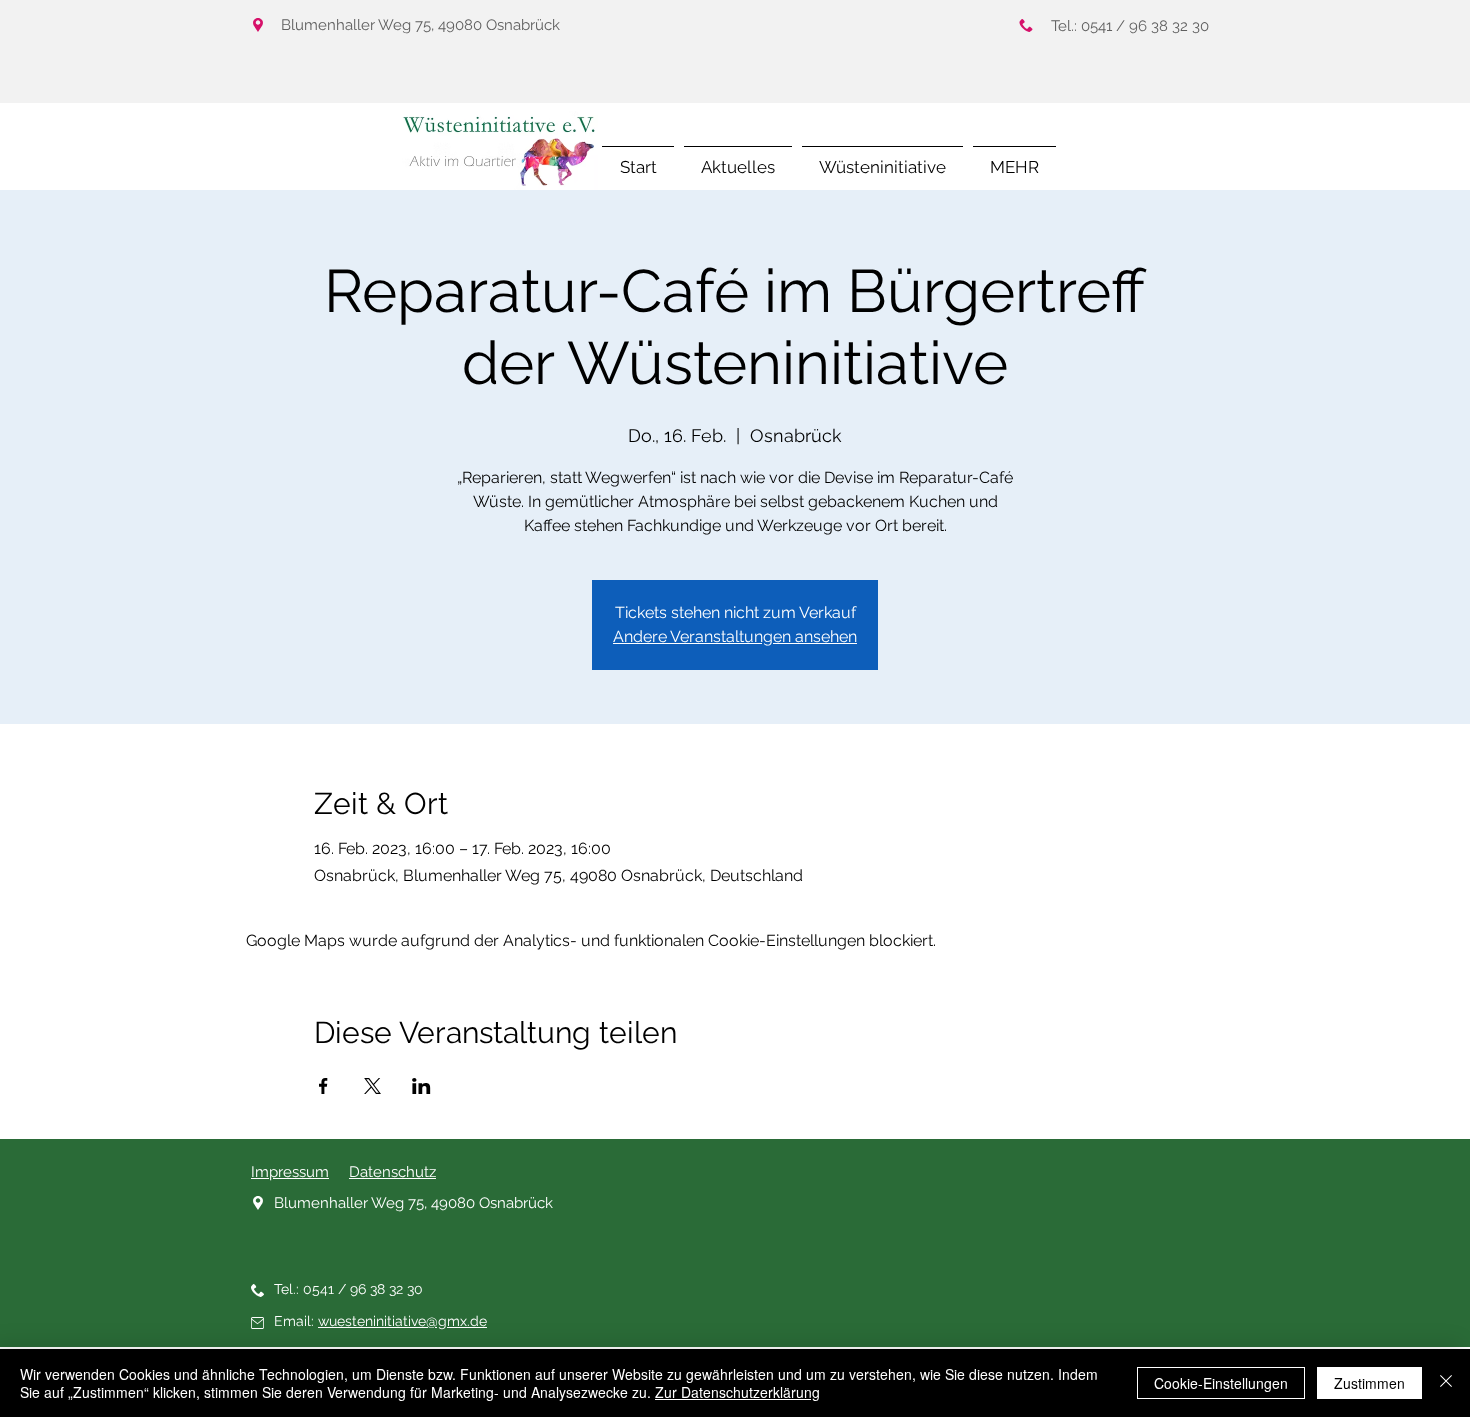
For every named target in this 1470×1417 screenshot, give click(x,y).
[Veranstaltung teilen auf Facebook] (323, 1086)
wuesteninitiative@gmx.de (402, 1321)
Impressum (290, 1172)
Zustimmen (1369, 1383)
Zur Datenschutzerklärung (737, 1392)
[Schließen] (1446, 1383)
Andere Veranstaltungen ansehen (735, 636)
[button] (1014, 158)
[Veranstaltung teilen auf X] (372, 1086)
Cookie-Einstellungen (1221, 1383)
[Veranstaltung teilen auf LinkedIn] (421, 1086)
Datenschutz (392, 1172)
